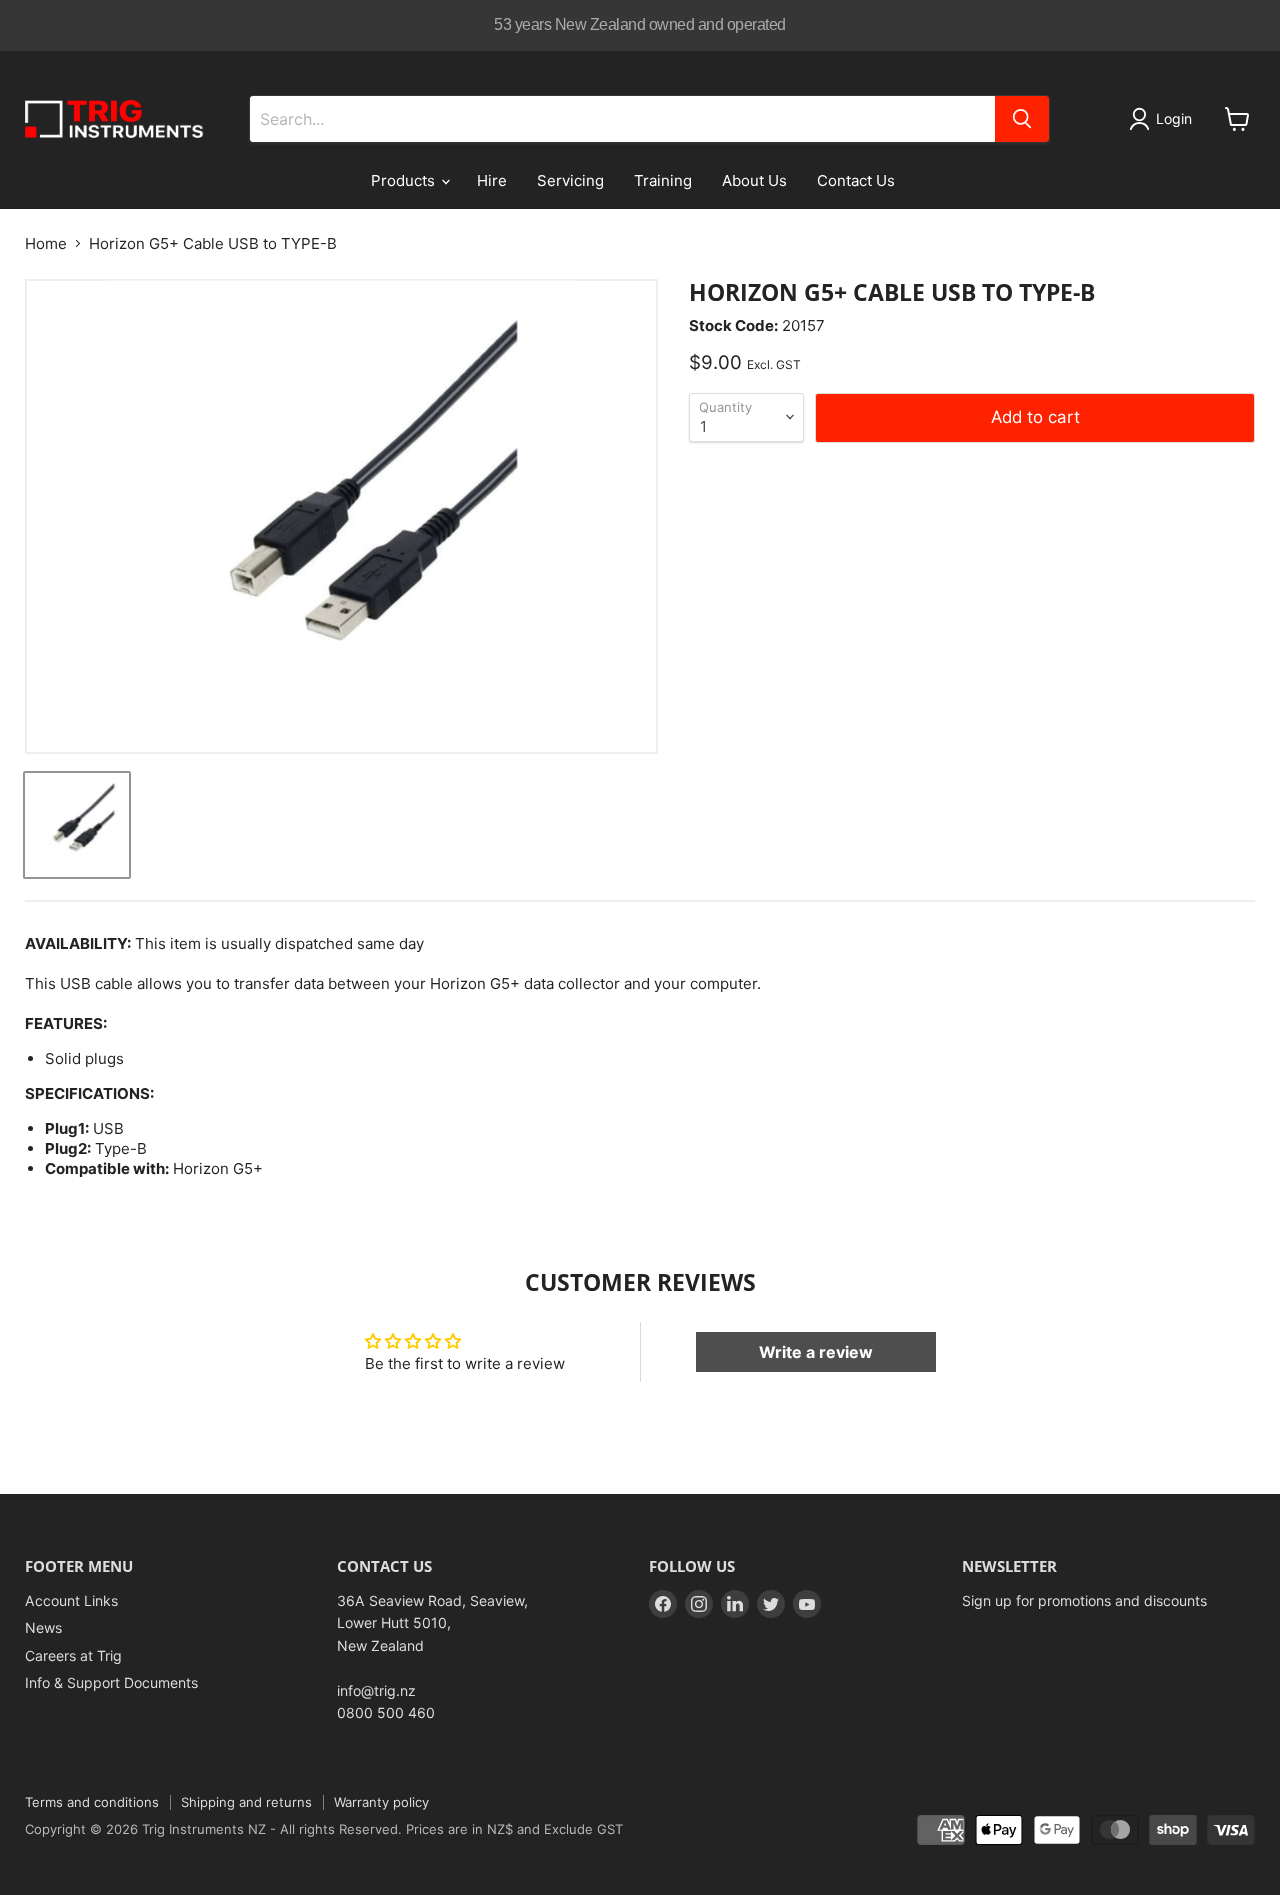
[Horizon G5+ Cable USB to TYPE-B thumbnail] (77, 825)
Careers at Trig (73, 1655)
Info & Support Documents (111, 1682)
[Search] (1022, 119)
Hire (492, 180)
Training (663, 180)
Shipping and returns (246, 1802)
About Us (754, 180)
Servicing (570, 180)
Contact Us (856, 180)
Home (46, 243)
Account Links (71, 1600)
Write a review (816, 1352)
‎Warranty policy (381, 1802)
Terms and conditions (92, 1802)
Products (405, 180)
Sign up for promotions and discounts (1084, 1600)
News (43, 1627)
